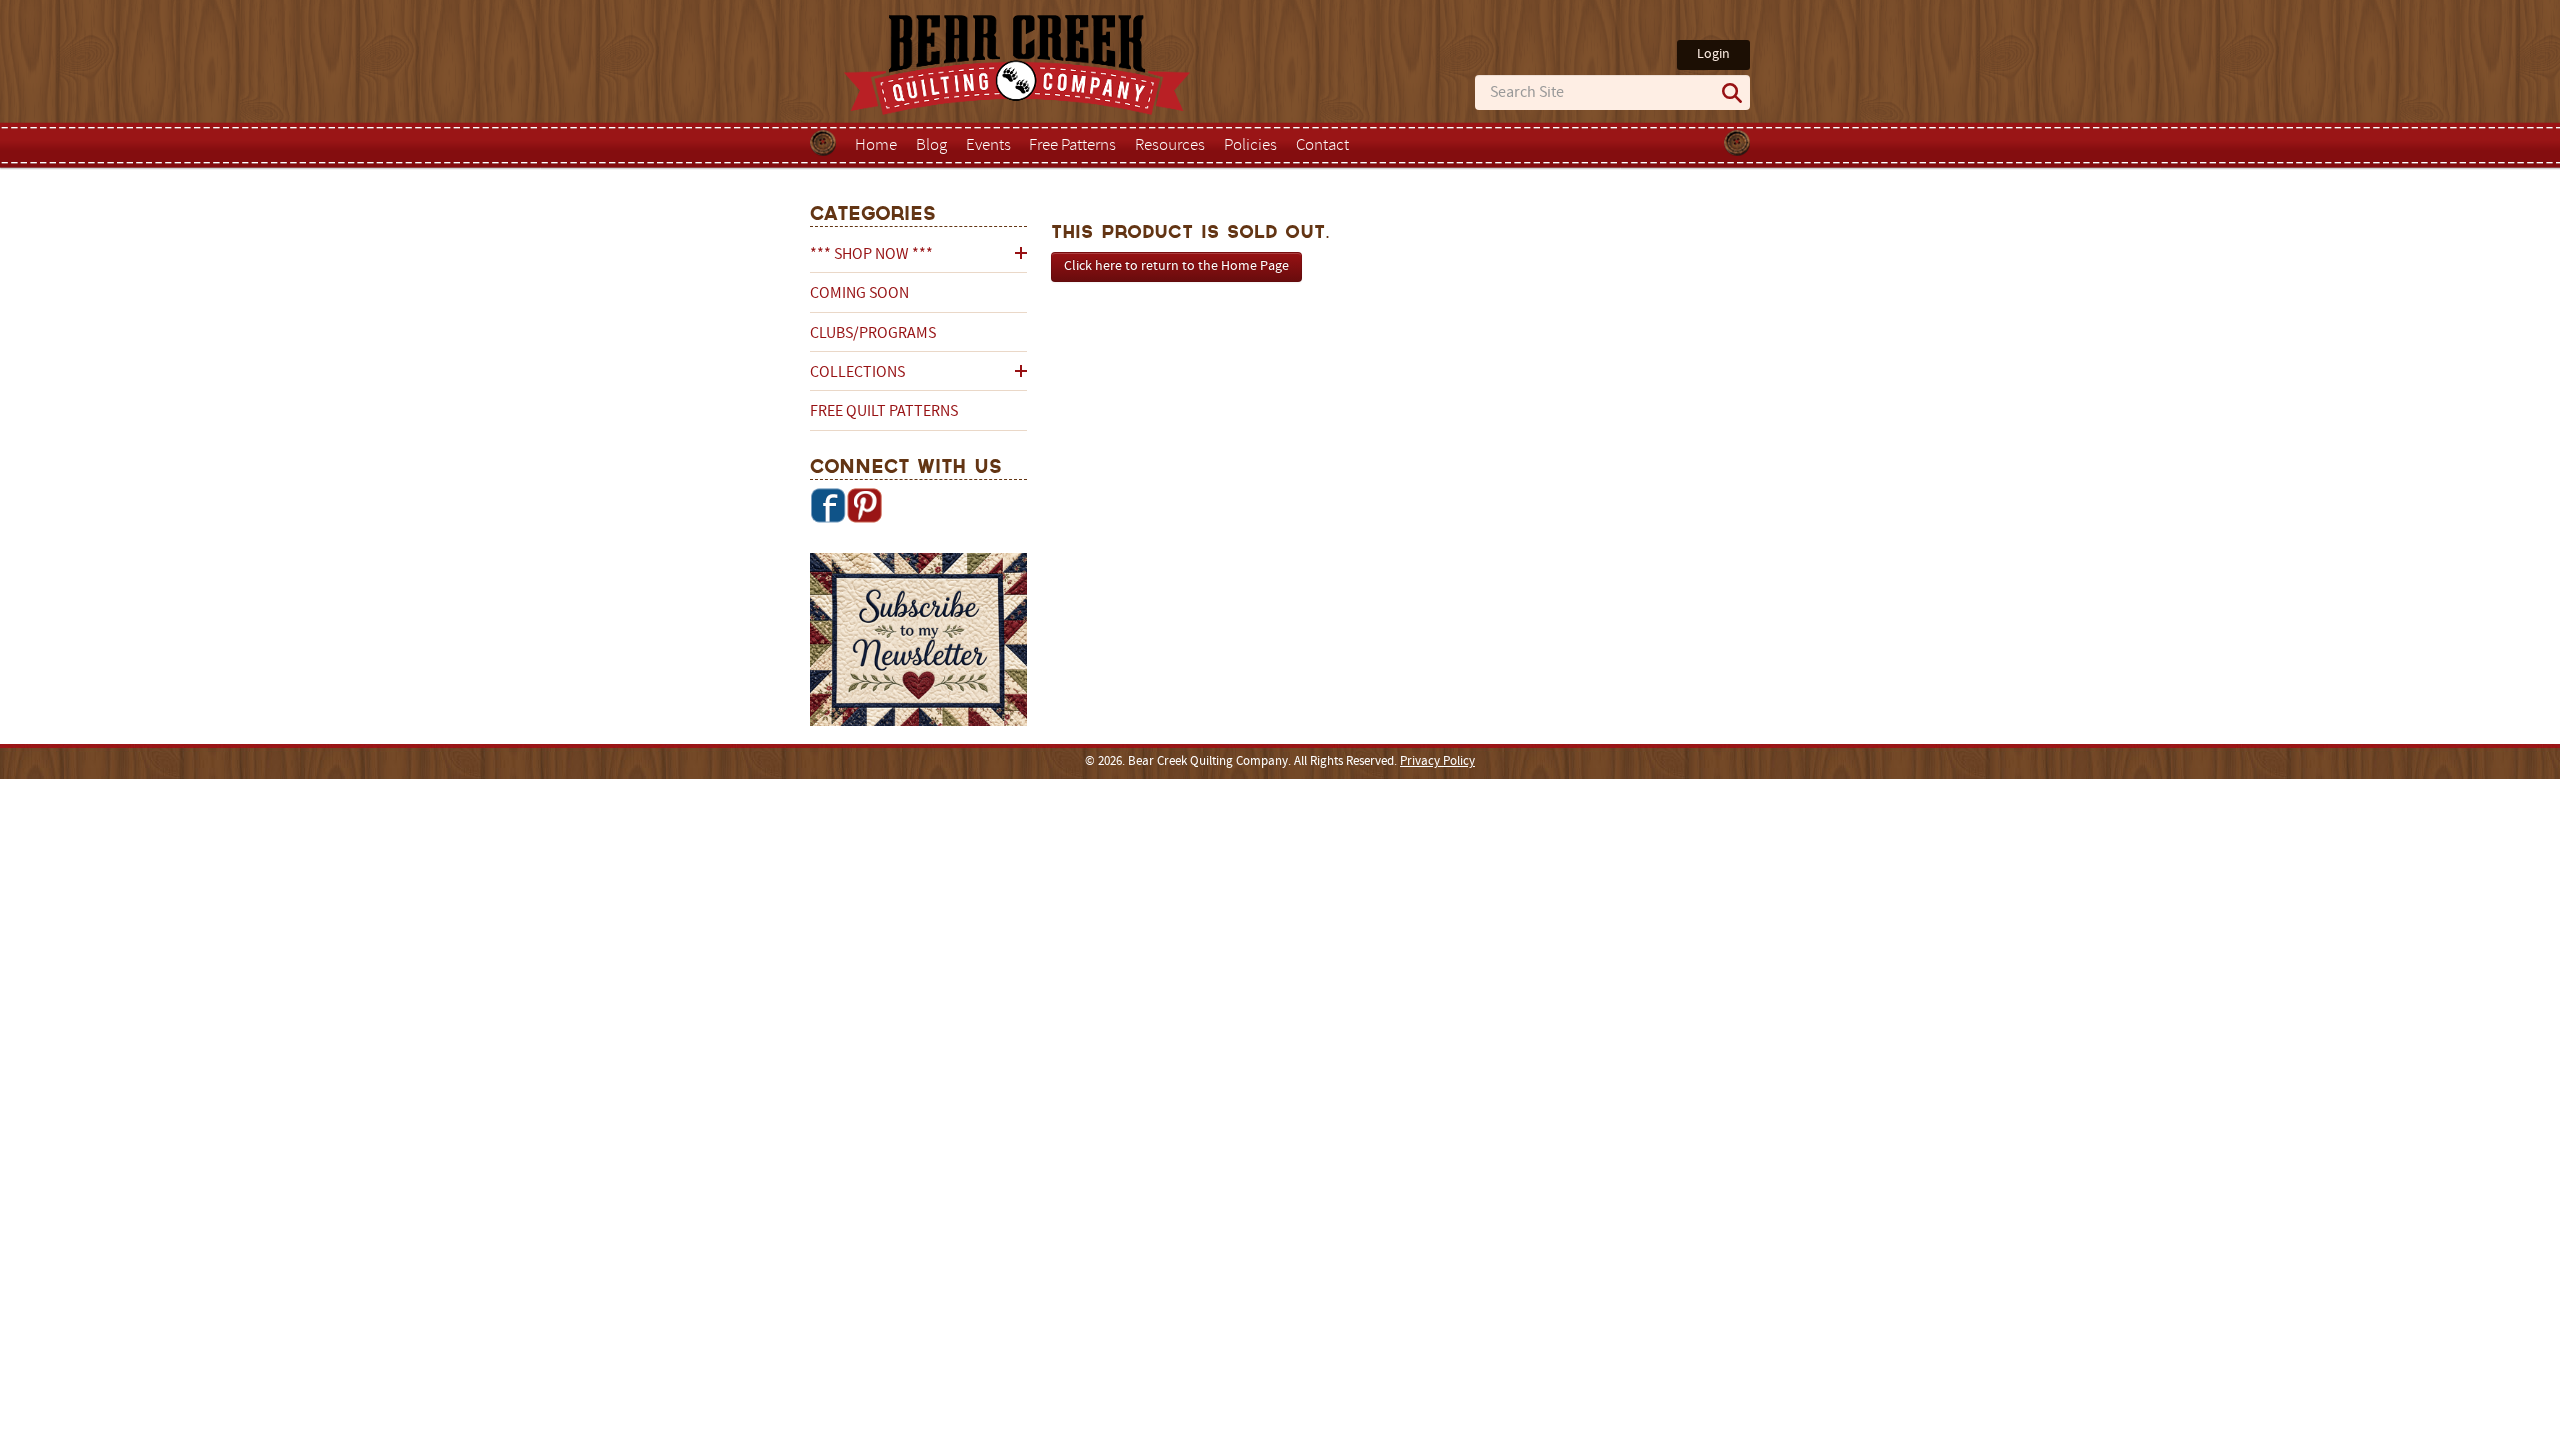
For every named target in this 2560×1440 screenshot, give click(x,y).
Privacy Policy (1437, 762)
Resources (1170, 146)
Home (876, 146)
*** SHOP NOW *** (871, 255)
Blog (931, 146)
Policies (1250, 146)
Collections (857, 373)
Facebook (828, 505)
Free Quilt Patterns (884, 412)
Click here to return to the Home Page (1176, 266)
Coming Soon (859, 294)
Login (1713, 54)
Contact (1322, 146)
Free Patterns (1072, 146)
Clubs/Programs (873, 334)
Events (988, 146)
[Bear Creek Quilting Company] (918, 643)
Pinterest (864, 505)
